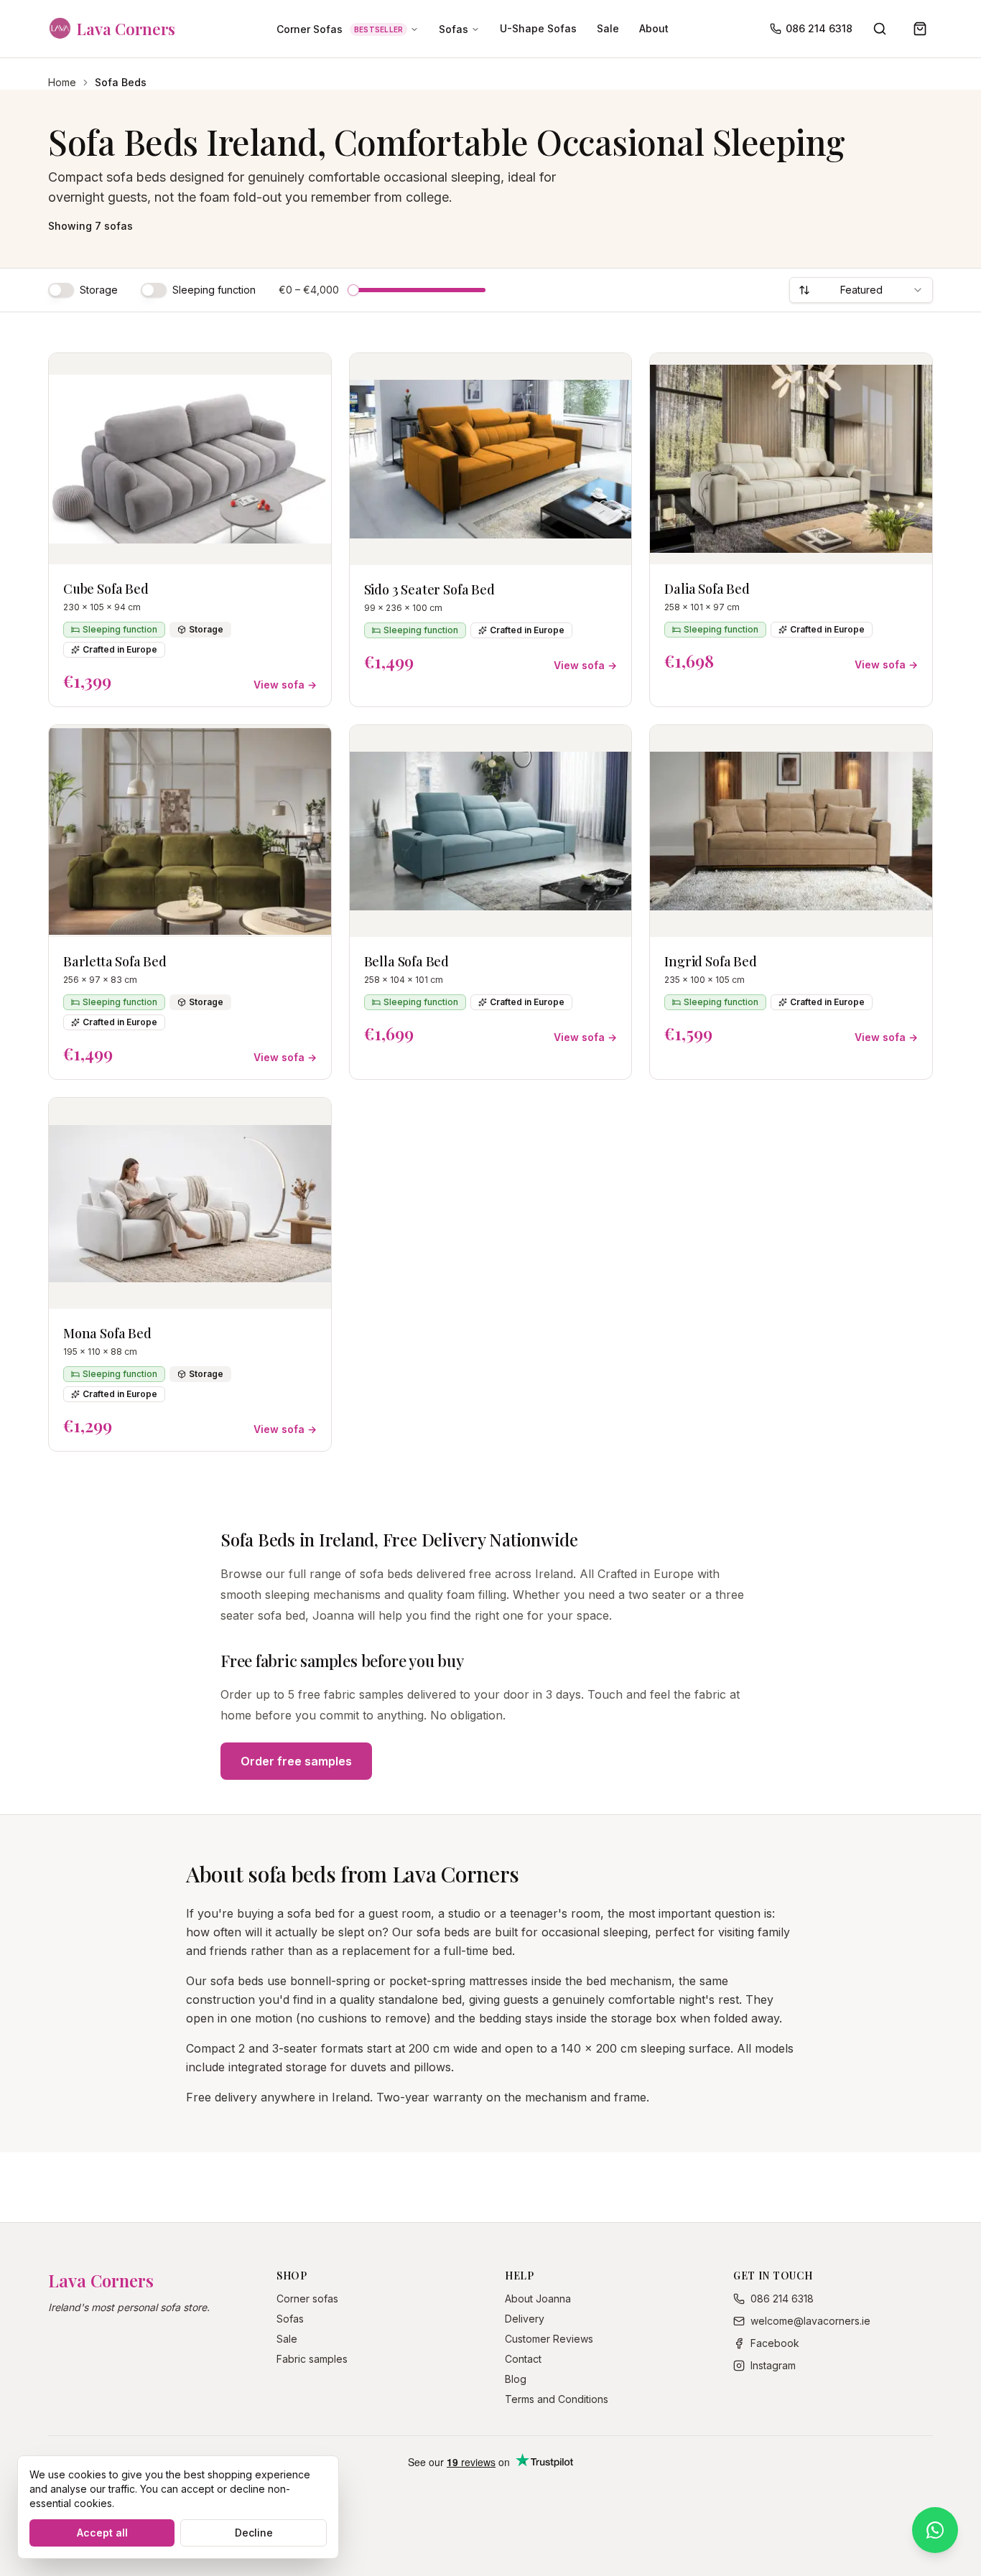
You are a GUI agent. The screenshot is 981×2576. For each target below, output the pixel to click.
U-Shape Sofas (538, 28)
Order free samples (296, 1761)
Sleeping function (214, 290)
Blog (516, 2379)
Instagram (773, 2365)
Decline (254, 2533)
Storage (99, 290)
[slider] (353, 290)
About (654, 28)
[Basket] (920, 29)
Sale (608, 28)
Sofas (454, 29)
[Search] (880, 29)
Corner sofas (307, 2299)
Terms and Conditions (557, 2399)
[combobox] (861, 290)
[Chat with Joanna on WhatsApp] (935, 2530)
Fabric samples (312, 2359)
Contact (523, 2359)
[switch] (61, 290)
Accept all (102, 2533)
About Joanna (538, 2299)
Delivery (525, 2319)
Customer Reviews (549, 2339)
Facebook (775, 2343)
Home (62, 82)
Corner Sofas (340, 29)
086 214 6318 (819, 28)
